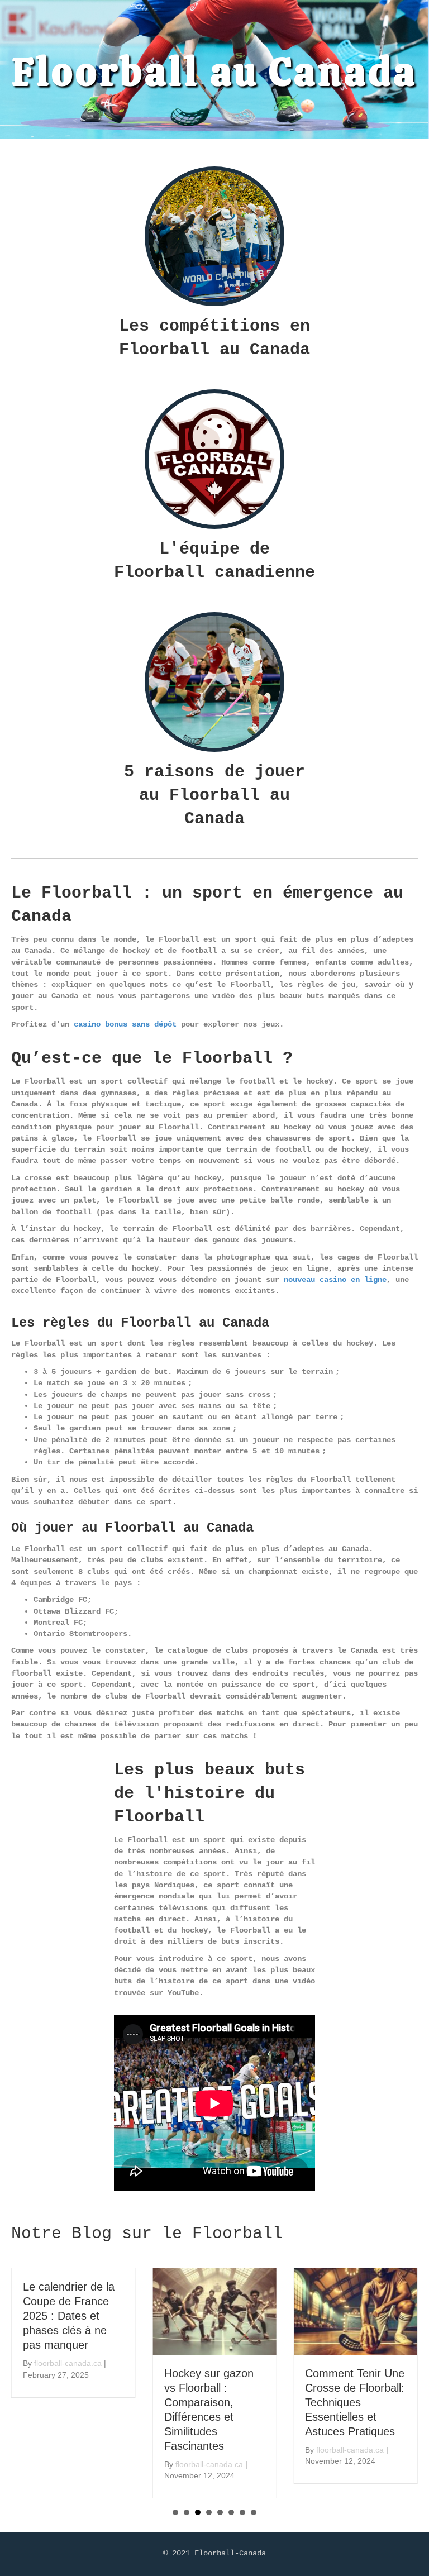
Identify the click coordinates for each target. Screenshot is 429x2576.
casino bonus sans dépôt (125, 1024)
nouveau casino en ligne (335, 1280)
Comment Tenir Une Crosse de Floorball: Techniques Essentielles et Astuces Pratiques (355, 2402)
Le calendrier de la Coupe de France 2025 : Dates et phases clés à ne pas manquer (69, 2316)
